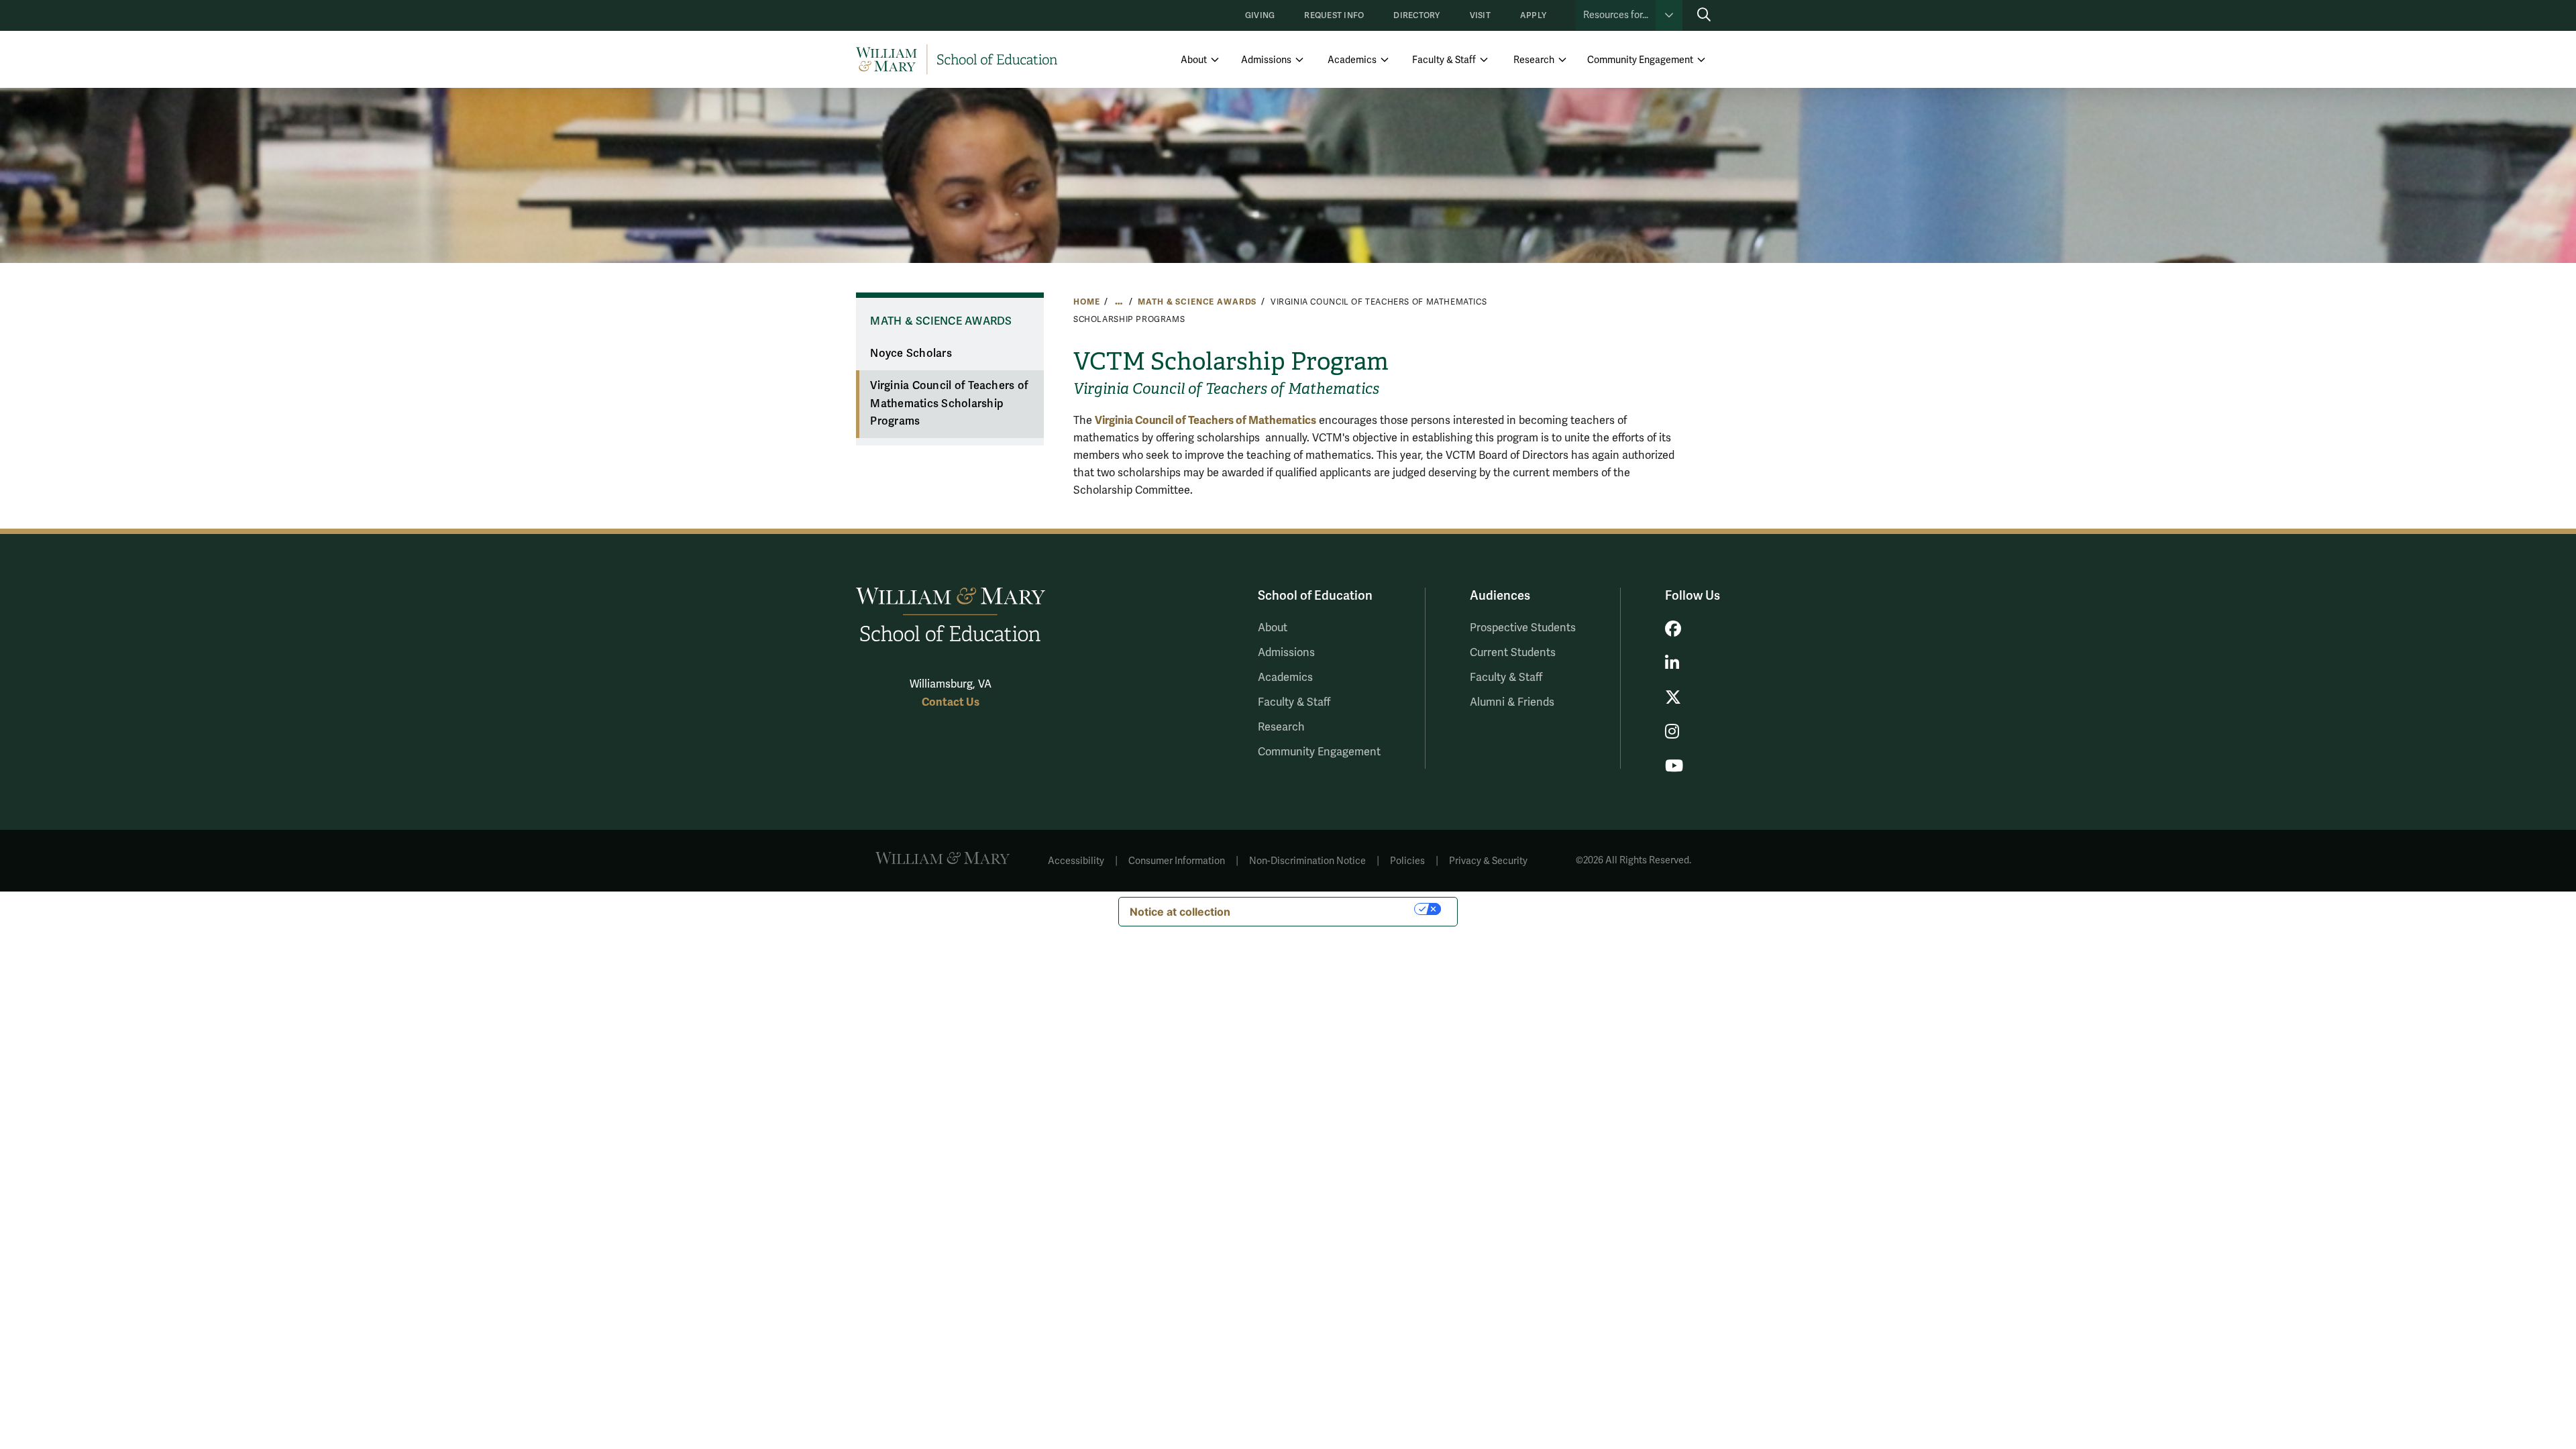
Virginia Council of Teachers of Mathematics (1205, 420)
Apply (1533, 16)
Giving (1260, 16)
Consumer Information (1177, 861)
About (1194, 60)
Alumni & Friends (1512, 702)
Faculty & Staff (1444, 60)
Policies (1407, 861)
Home (1086, 302)
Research (1534, 60)
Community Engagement (1640, 60)
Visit (1480, 16)
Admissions (1266, 60)
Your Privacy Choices (1329, 909)
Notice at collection (1180, 912)
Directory (1416, 16)
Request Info (1334, 16)
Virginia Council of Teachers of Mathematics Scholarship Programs (949, 404)
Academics (1352, 60)
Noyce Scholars (911, 354)
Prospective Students (1523, 628)
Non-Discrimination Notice (1307, 861)
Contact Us (951, 702)
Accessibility (1076, 861)
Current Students (1513, 653)
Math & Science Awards (1197, 302)
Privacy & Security (1488, 861)
